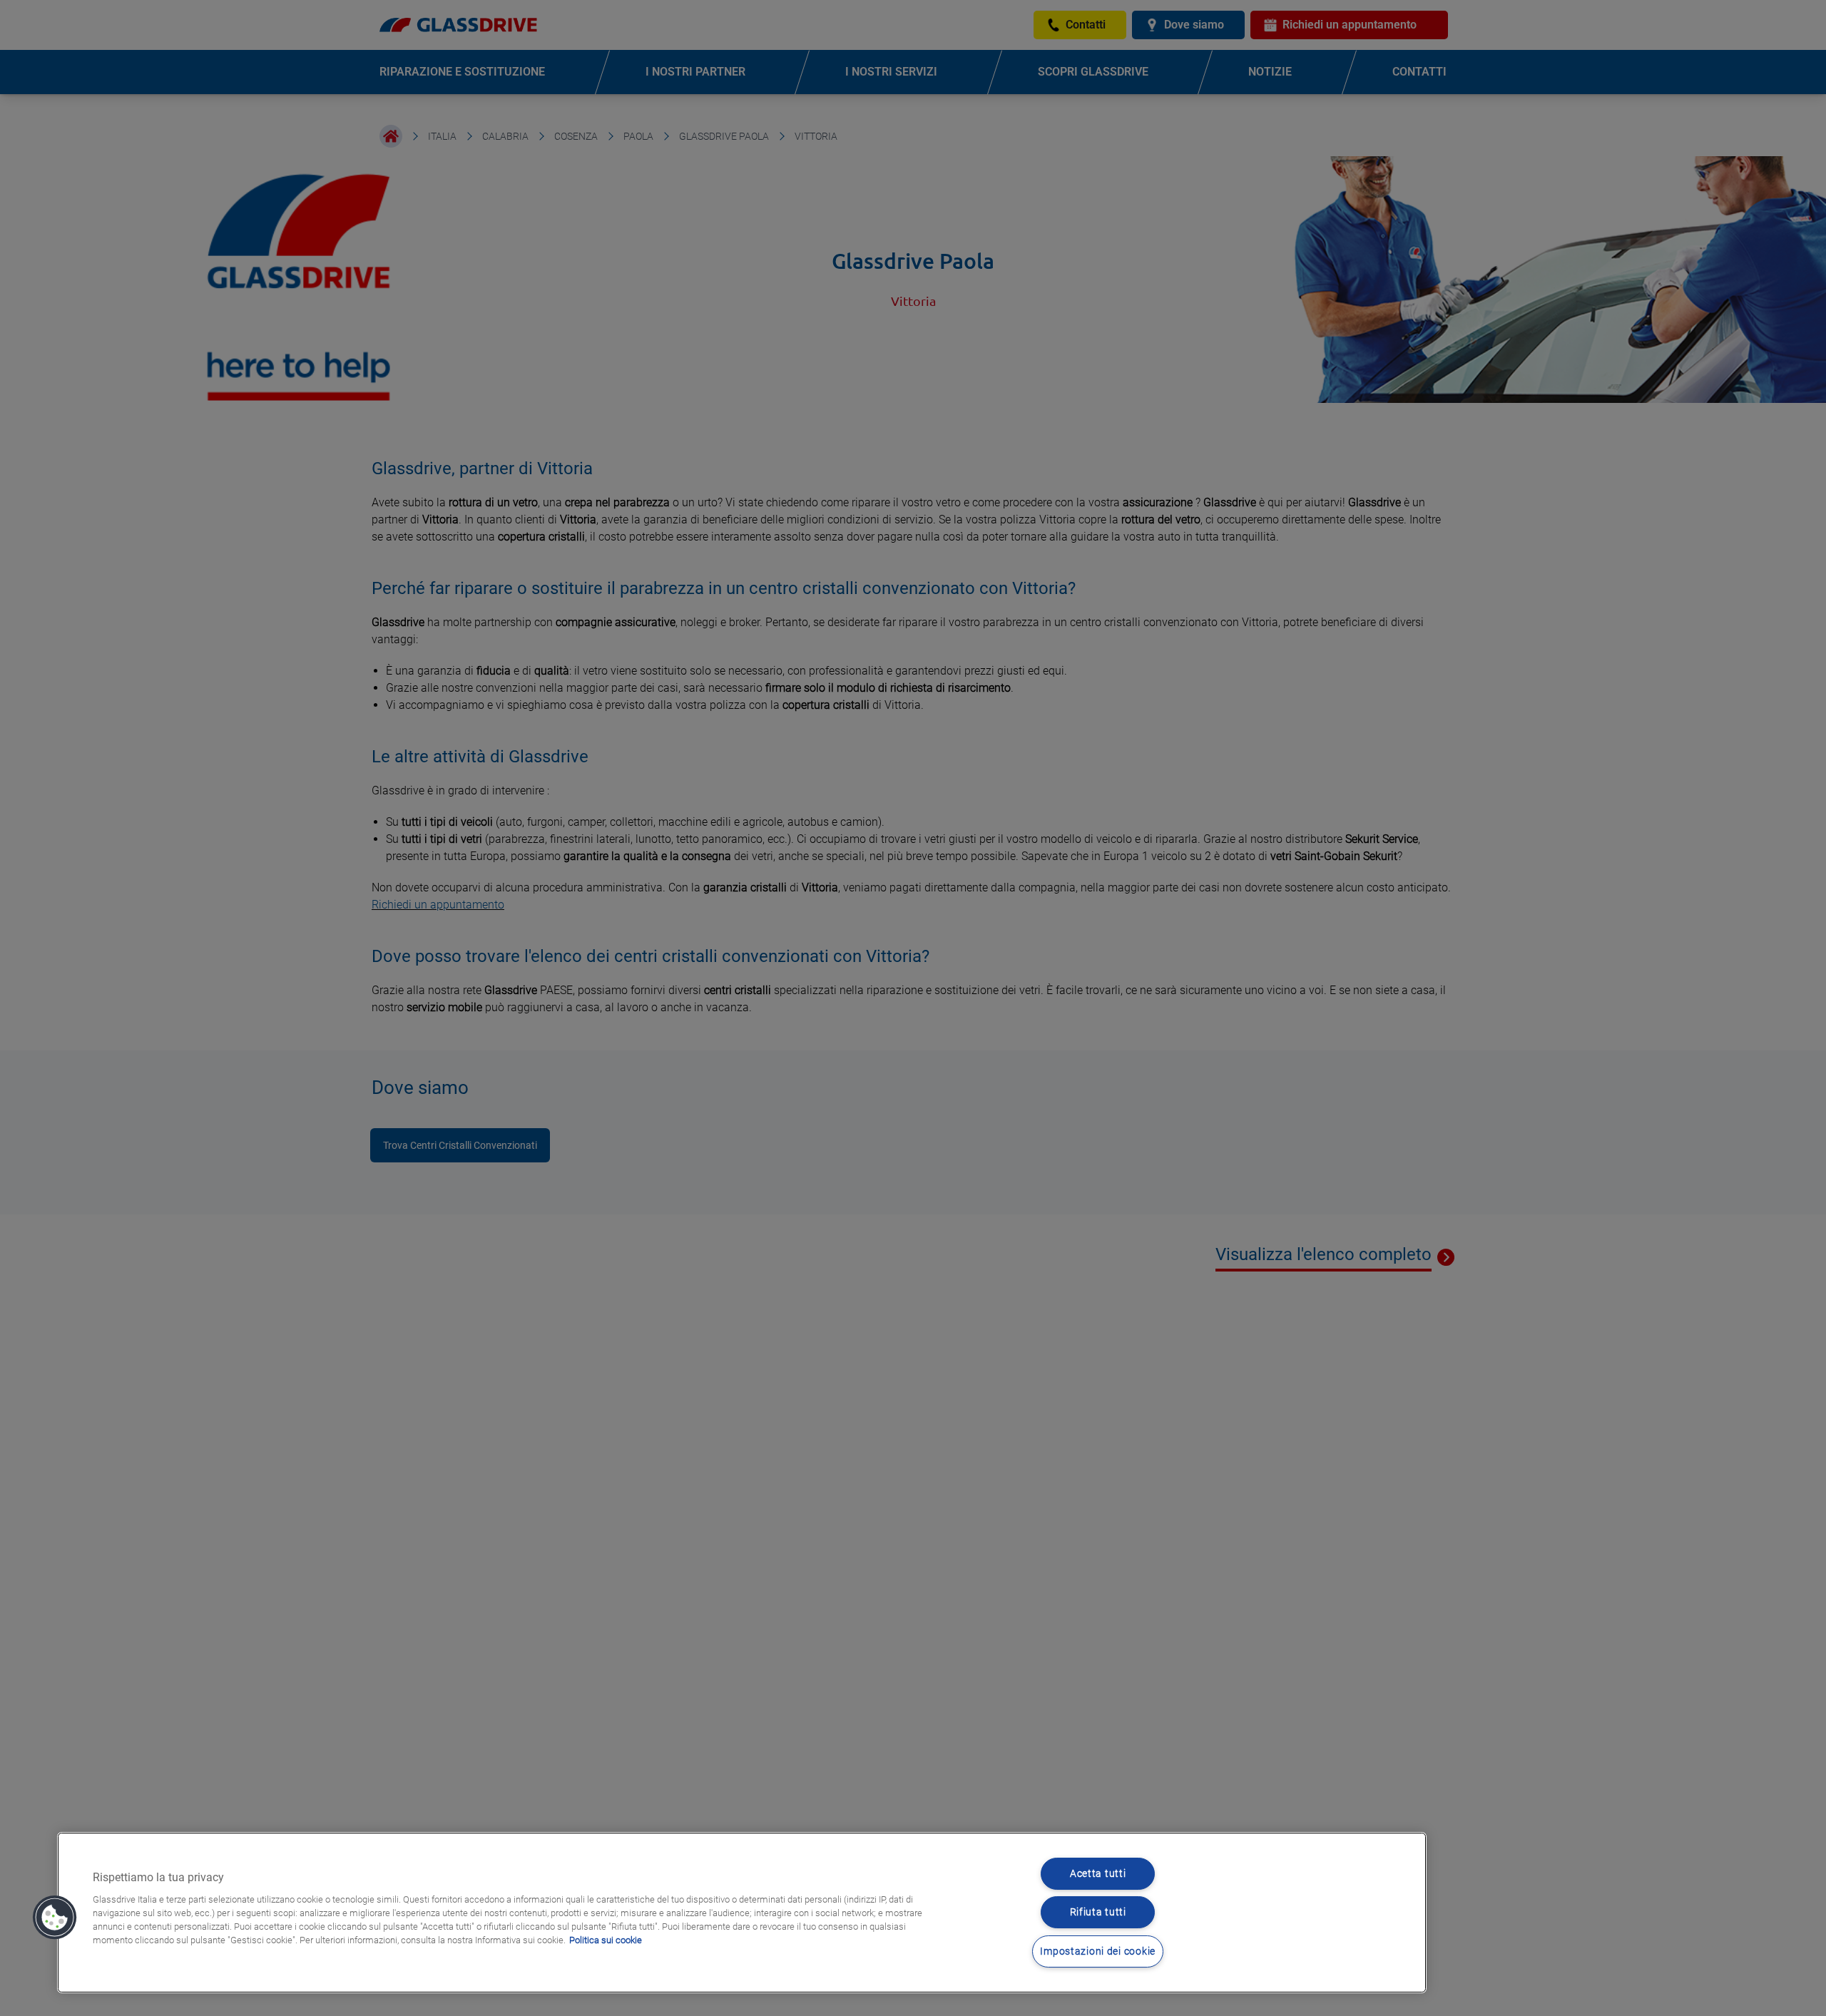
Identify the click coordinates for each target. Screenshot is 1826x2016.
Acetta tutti (1098, 1874)
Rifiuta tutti (1098, 1912)
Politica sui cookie (606, 1940)
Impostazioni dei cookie (1098, 1951)
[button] (55, 1918)
